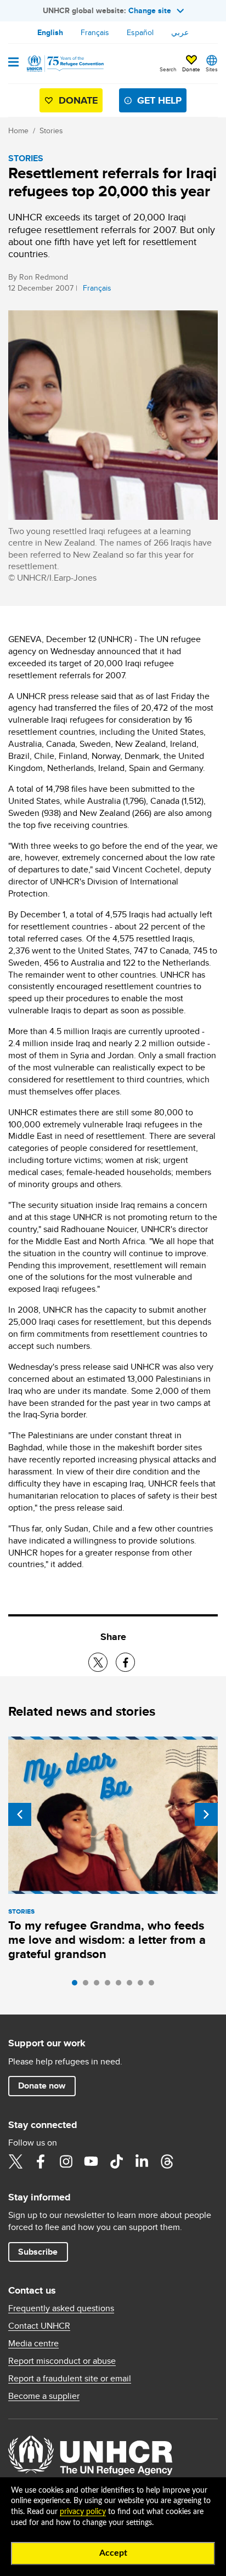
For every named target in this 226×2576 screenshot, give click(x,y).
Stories (51, 130)
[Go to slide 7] (143, 1985)
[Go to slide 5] (121, 1985)
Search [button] (168, 69)
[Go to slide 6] (132, 1985)
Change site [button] (150, 10)
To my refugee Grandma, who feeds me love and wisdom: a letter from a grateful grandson (107, 1940)
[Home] (64, 64)
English (50, 32)
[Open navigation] (13, 63)
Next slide (206, 1814)
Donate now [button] (42, 2086)
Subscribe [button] (38, 2252)
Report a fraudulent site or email (70, 2379)
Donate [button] (191, 69)
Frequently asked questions (61, 2308)
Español (140, 32)
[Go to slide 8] (154, 1985)
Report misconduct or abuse (62, 2361)
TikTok (116, 2161)
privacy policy (83, 2512)
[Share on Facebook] (125, 1662)
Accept (113, 2553)
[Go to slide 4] (110, 1985)
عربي (180, 32)
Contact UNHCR (39, 2326)
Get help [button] (159, 100)
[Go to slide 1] (77, 1985)
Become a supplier (44, 2396)
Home (18, 130)
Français (95, 32)
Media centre (33, 2344)
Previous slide (20, 1814)
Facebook (41, 2161)
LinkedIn (142, 2161)
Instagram (66, 2161)
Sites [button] (212, 69)
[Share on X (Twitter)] (98, 1662)
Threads (167, 2161)
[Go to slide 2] (88, 1985)
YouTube (91, 2161)
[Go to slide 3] (99, 1985)
